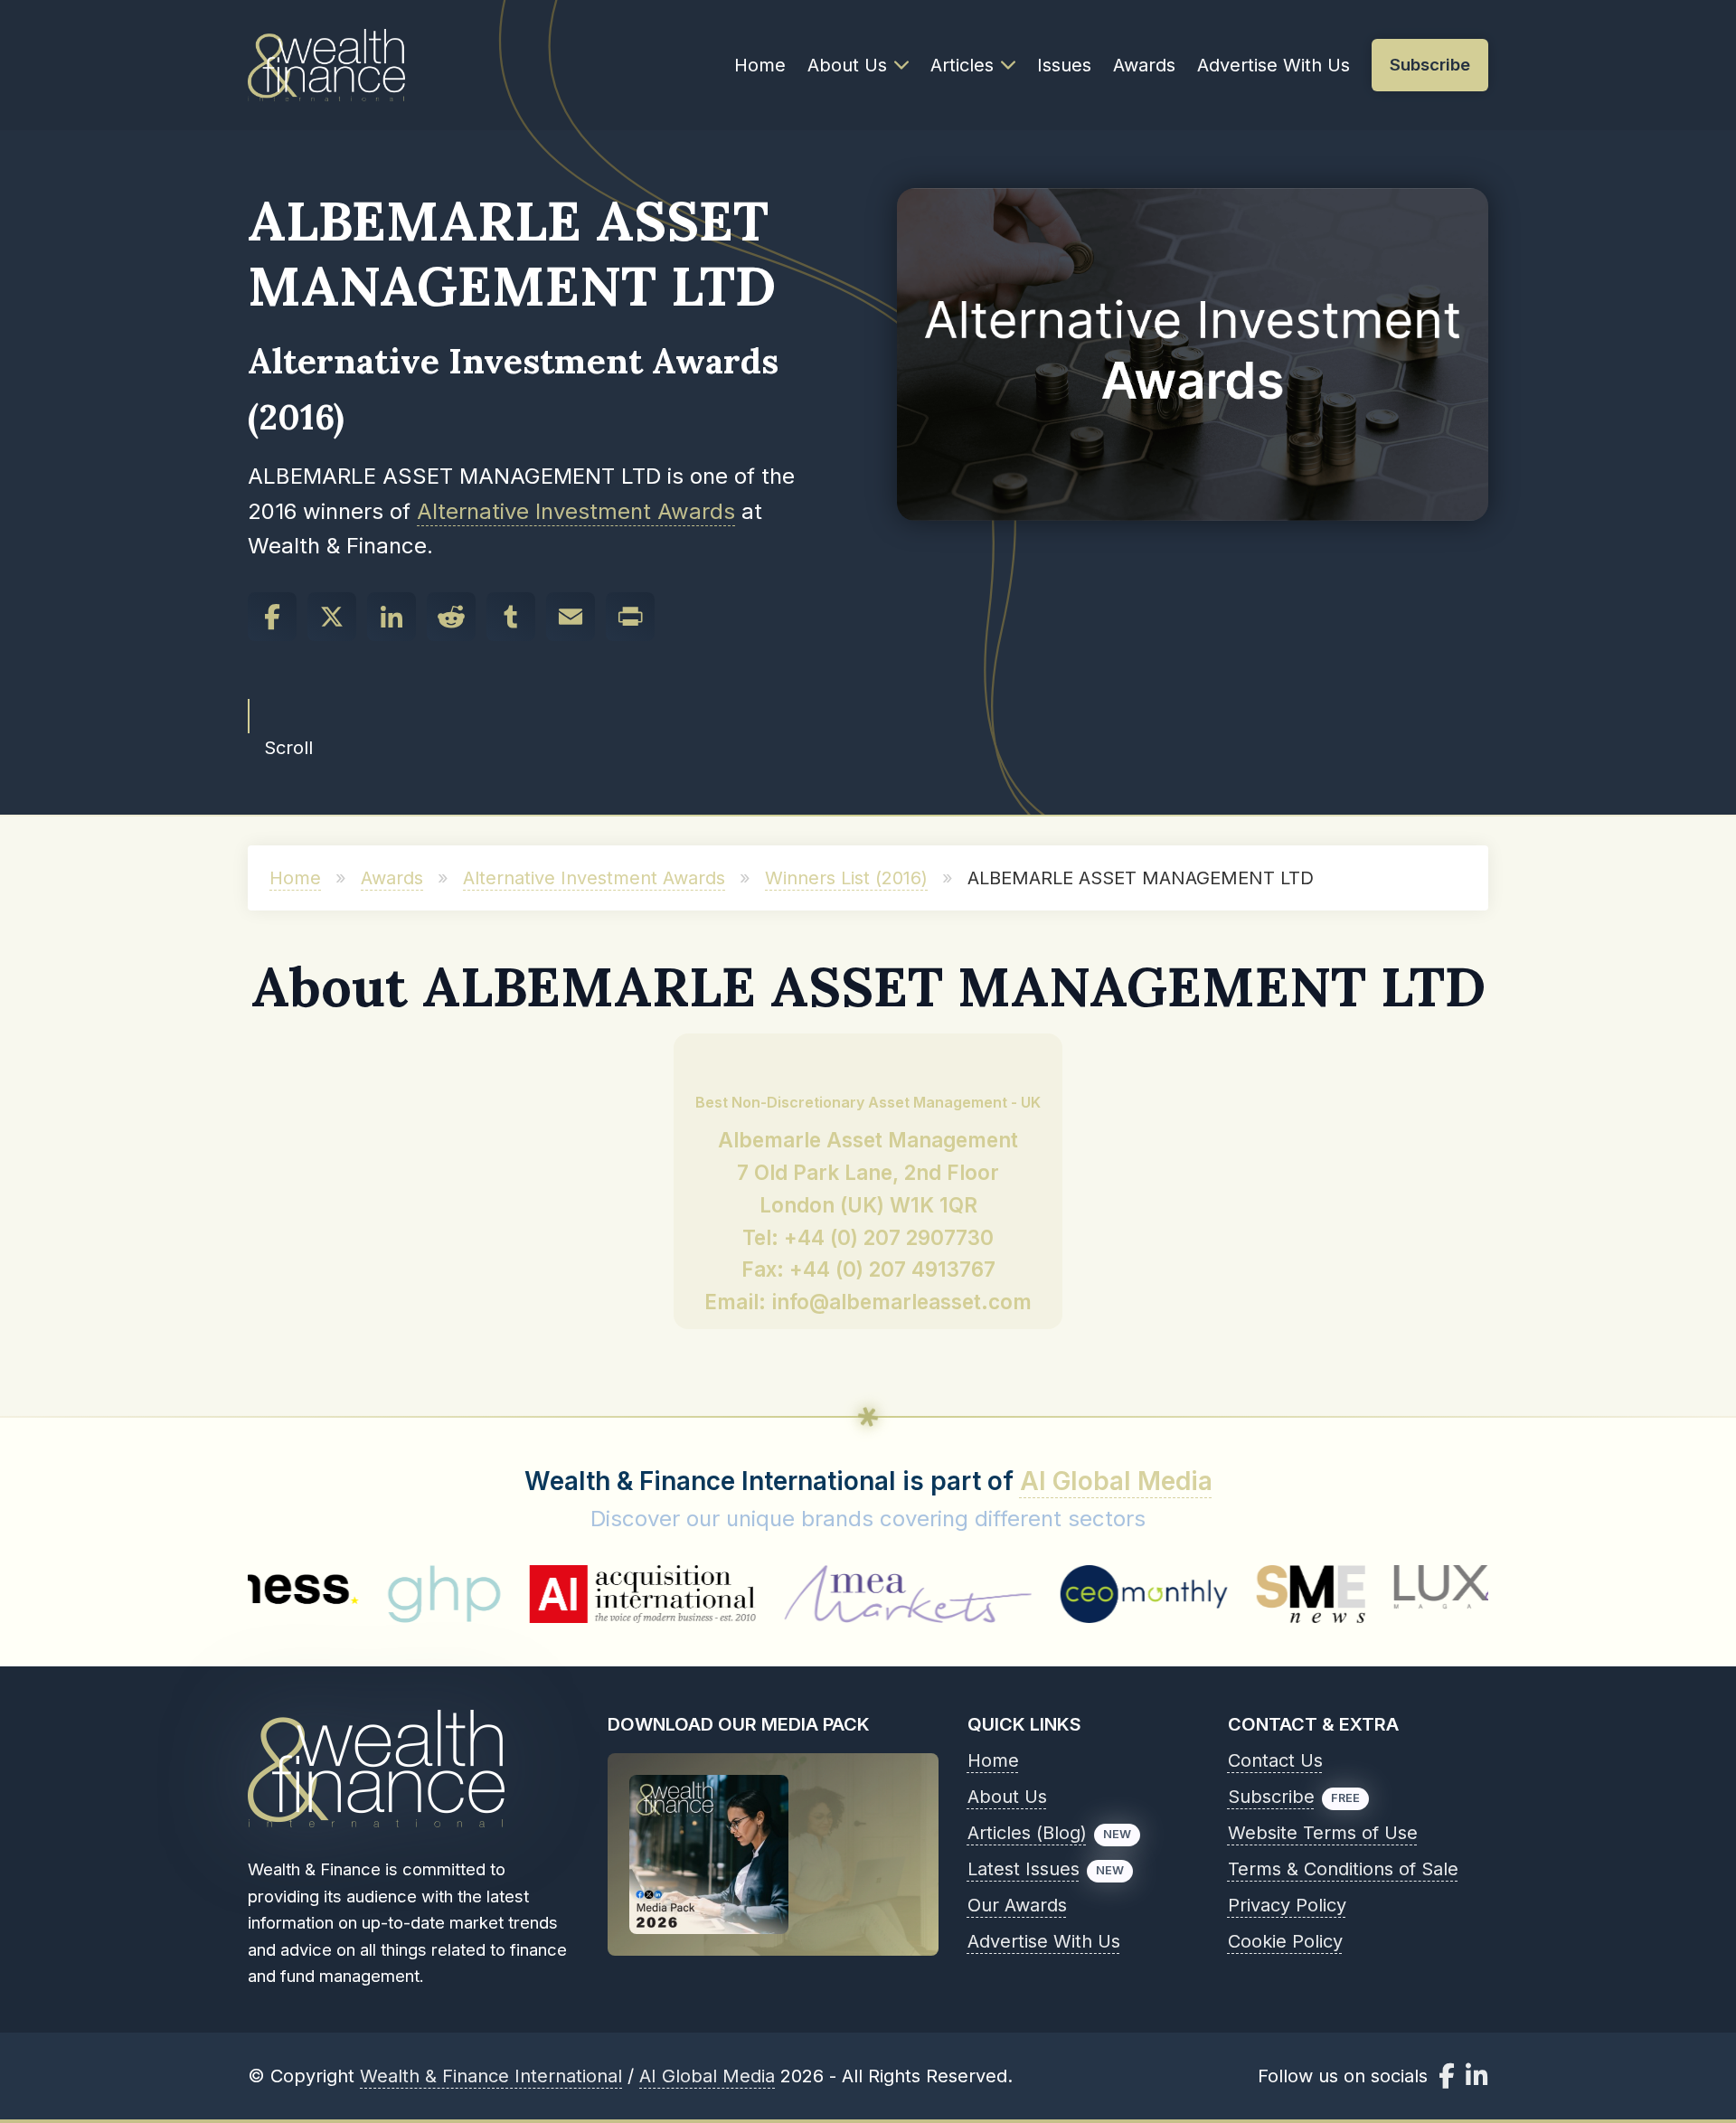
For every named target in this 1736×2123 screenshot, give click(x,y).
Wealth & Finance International (491, 2076)
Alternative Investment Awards (576, 511)
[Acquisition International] (548, 1594)
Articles (962, 65)
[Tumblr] (511, 617)
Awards (1144, 65)
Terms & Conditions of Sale (1343, 1869)
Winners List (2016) (846, 878)
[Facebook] (272, 617)
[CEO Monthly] (1050, 1594)
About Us (847, 65)
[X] (332, 617)
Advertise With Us (1274, 65)
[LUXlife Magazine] (1392, 1594)
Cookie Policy (1285, 1941)
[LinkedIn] (392, 617)
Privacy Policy (1287, 1905)
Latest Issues (1024, 1869)
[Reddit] (451, 617)
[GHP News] (349, 1594)
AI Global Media (1116, 1481)
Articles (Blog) (1027, 1833)
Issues (1064, 65)
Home (760, 65)
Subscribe (1271, 1797)
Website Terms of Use (1323, 1833)
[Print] (630, 617)
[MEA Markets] (813, 1594)
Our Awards (1017, 1905)
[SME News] (1217, 1594)
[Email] (571, 617)
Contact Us (1275, 1760)
